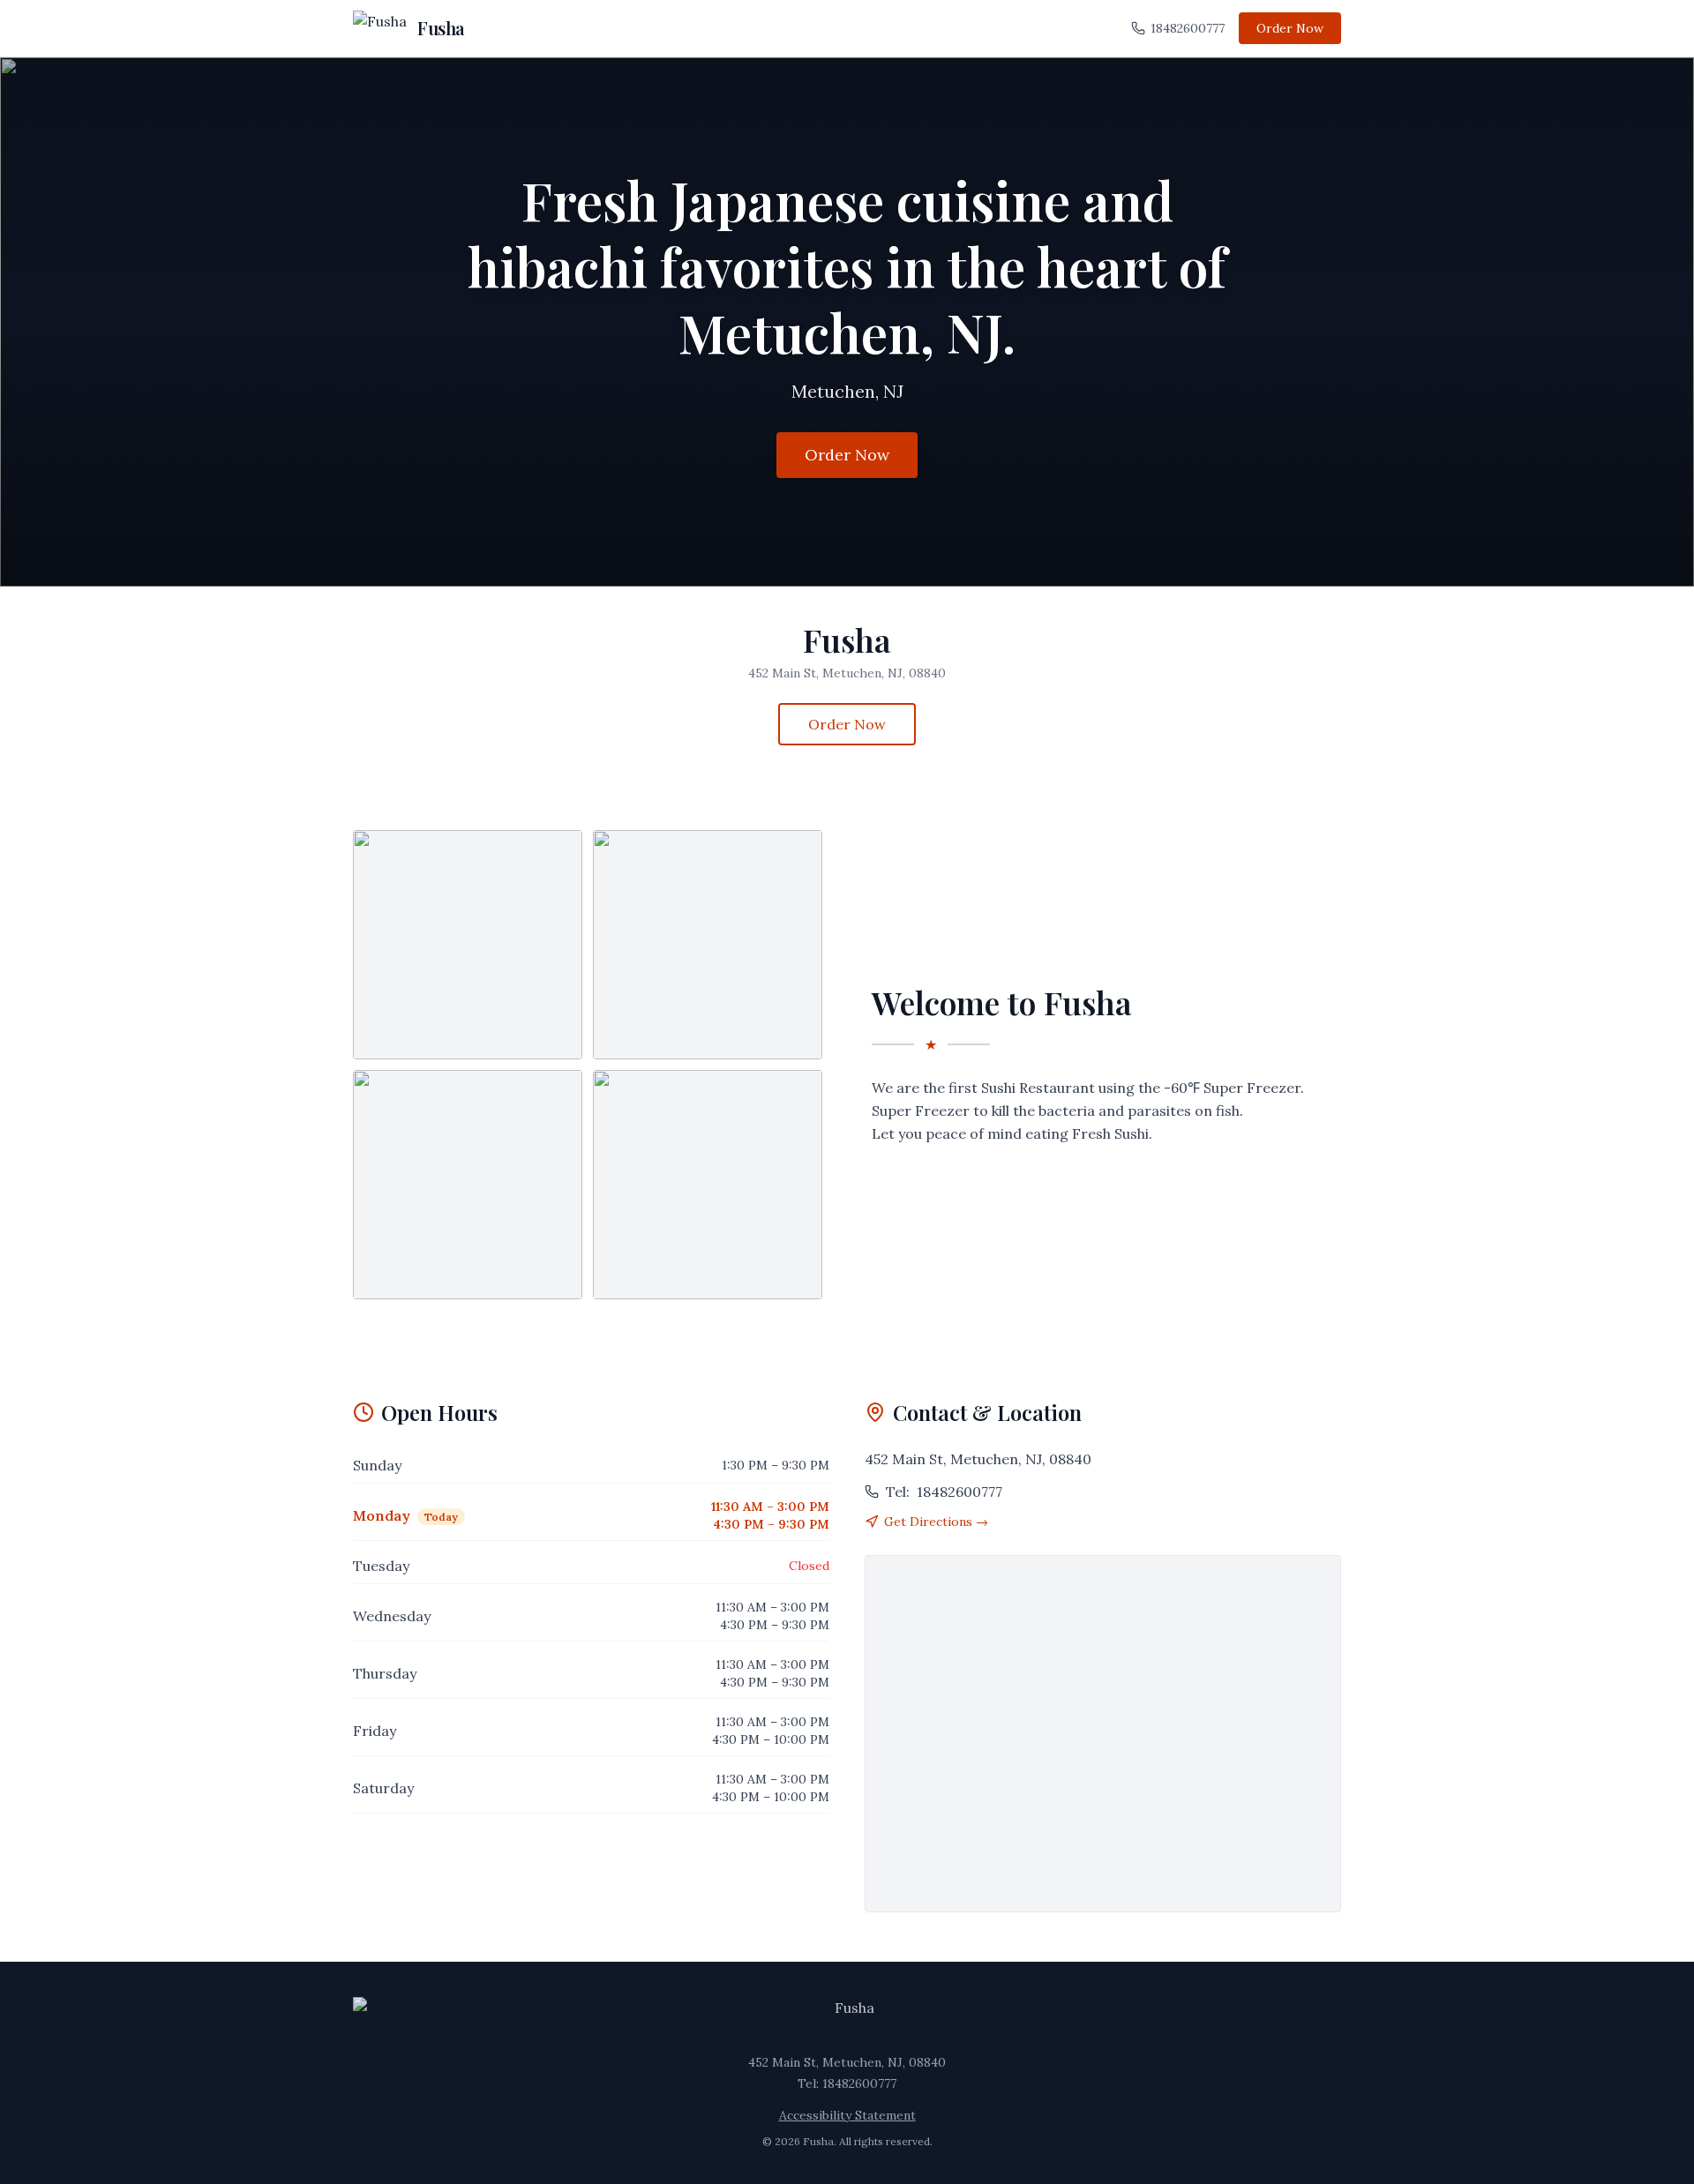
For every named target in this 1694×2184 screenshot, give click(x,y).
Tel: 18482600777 (847, 2083)
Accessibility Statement (847, 2115)
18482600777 (1188, 28)
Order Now (1290, 28)
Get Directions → (936, 1522)
